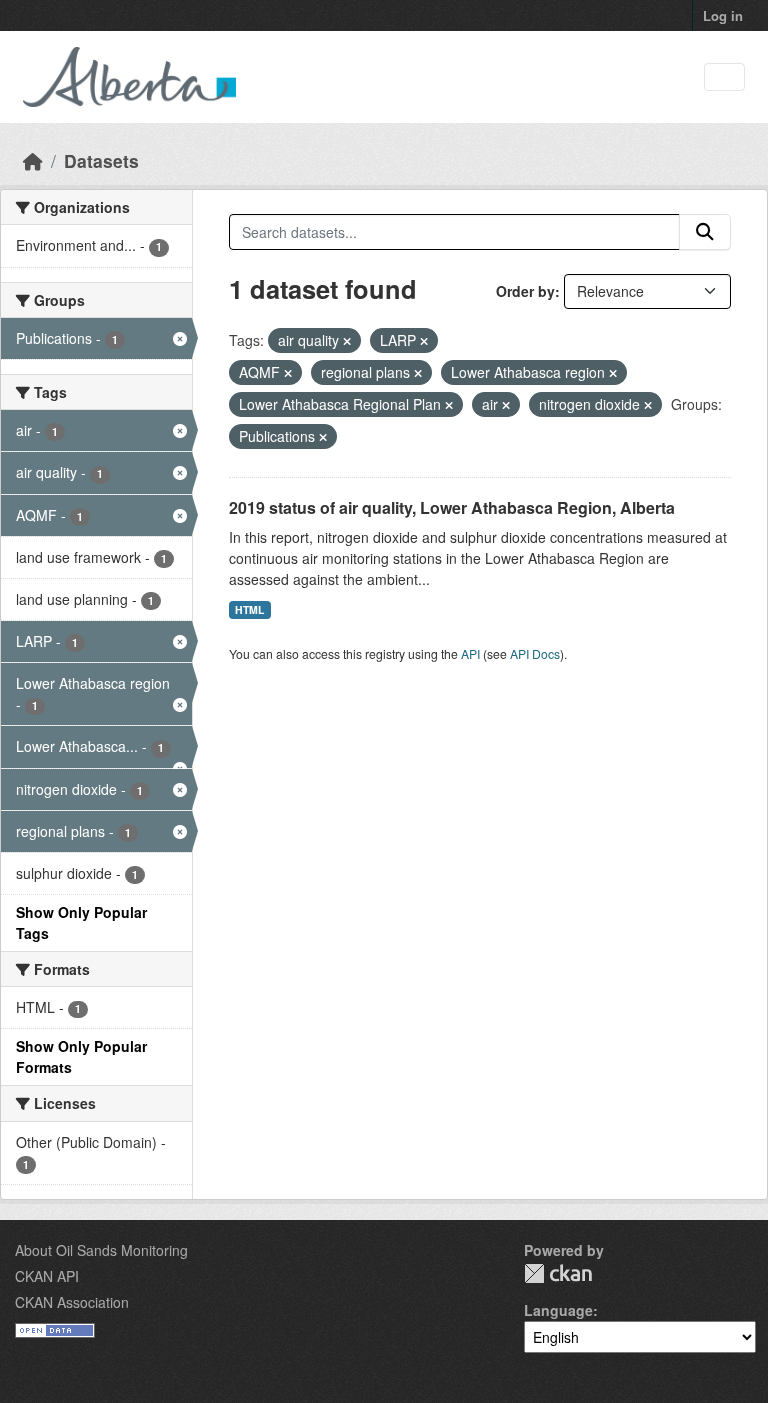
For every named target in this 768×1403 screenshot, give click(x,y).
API (470, 653)
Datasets (101, 160)
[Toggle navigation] (724, 77)
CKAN (558, 1273)
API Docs (535, 653)
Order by (525, 291)
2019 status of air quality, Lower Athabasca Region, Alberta (452, 507)
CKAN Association (72, 1302)
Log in (723, 15)
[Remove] (347, 341)
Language (558, 1310)
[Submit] (705, 232)
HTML (249, 609)
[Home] (33, 160)
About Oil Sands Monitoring (101, 1250)
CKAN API (47, 1276)
